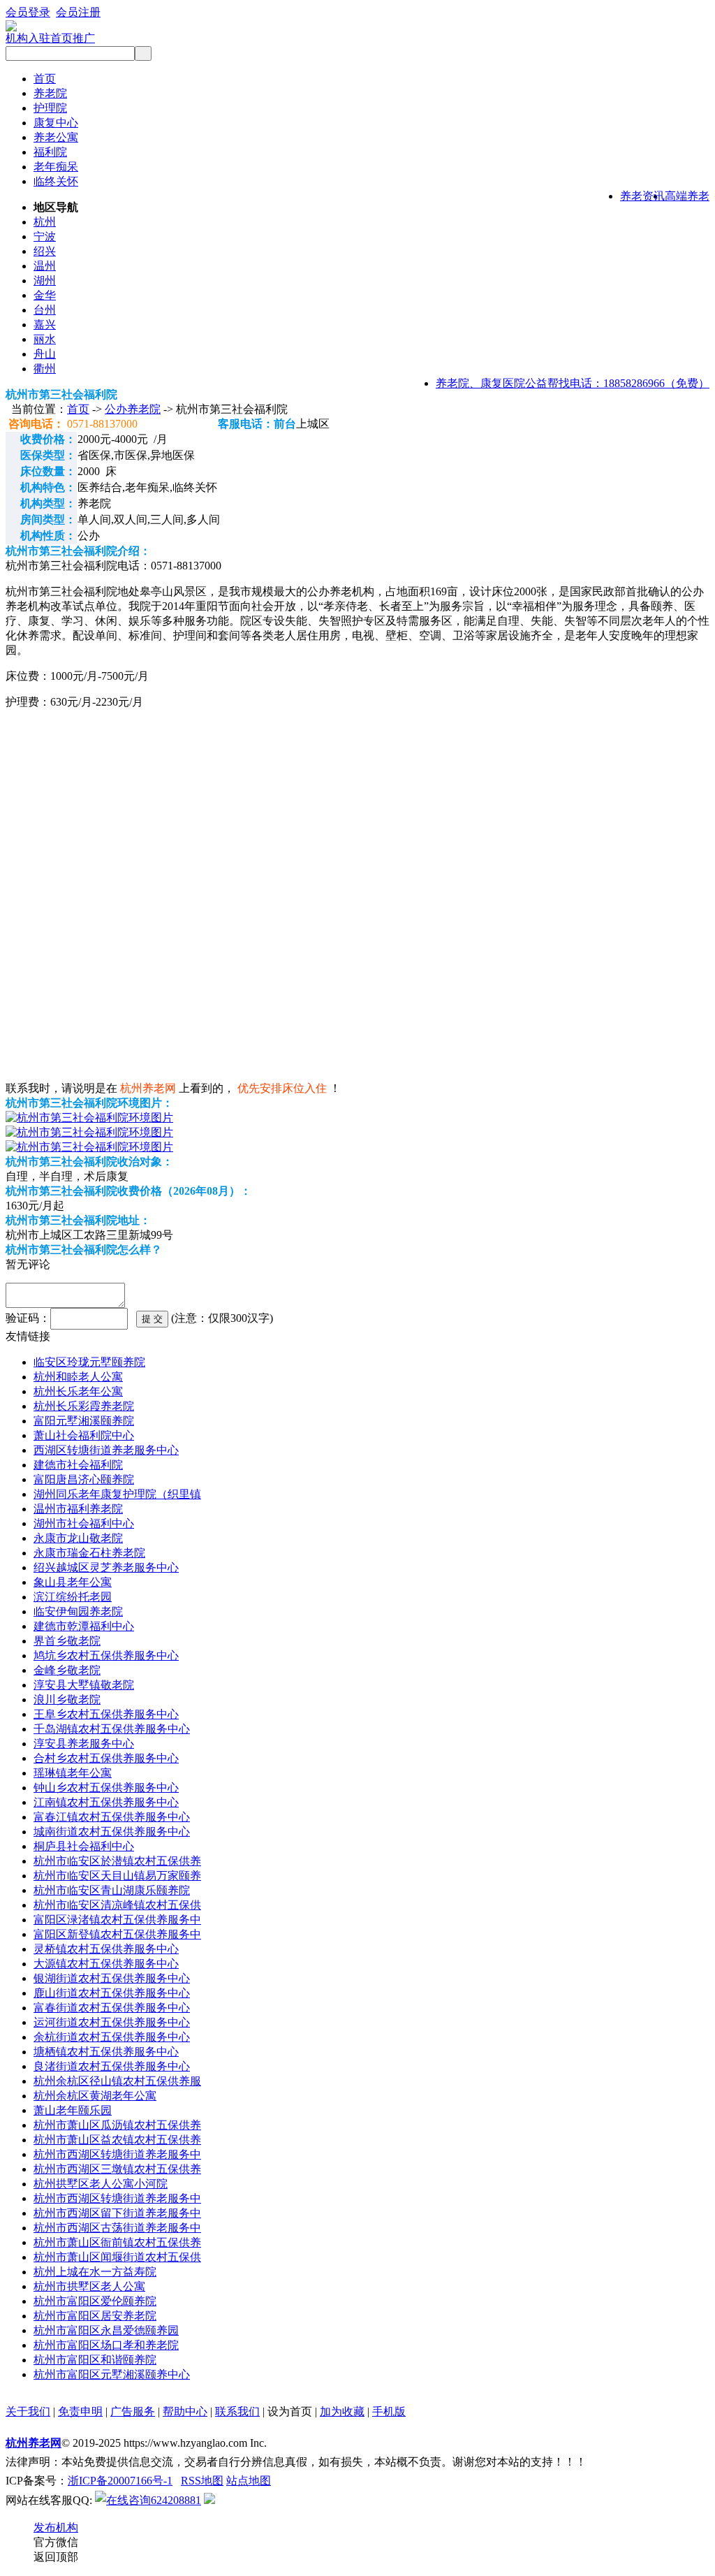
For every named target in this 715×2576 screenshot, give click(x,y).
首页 (45, 79)
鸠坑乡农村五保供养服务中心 (106, 1656)
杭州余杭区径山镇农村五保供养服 (117, 2081)
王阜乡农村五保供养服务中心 (106, 1714)
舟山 (45, 354)
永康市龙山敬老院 (78, 1538)
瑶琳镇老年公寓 (73, 1773)
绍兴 (45, 251)
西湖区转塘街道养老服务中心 (106, 1450)
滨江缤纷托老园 (73, 1597)
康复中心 (56, 123)
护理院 (50, 108)
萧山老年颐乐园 (73, 2110)
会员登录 (28, 12)
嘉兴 (45, 325)
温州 (45, 266)
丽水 (45, 339)
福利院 (50, 152)
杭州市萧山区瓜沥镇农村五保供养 (117, 2125)
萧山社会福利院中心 (84, 1435)
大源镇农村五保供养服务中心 (106, 1964)
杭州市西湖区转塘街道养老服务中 (117, 2154)
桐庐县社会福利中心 (84, 1846)
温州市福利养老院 (78, 1509)
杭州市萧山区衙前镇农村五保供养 (117, 2242)
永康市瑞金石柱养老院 (89, 1553)
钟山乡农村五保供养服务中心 (106, 1788)
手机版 (389, 2411)
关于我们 (28, 2411)
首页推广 (73, 38)
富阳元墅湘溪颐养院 (84, 1421)
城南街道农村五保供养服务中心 (112, 1832)
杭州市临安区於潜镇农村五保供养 (117, 1861)
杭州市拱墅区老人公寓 (89, 2286)
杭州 (45, 222)
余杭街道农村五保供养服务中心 (112, 2037)
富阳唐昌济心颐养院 (84, 1479)
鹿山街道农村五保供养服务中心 (112, 1993)
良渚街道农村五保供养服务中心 (112, 2066)
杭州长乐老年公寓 (78, 1391)
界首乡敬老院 (67, 1641)
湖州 (45, 281)
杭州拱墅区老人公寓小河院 (101, 2184)
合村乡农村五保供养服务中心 (106, 1758)
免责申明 (80, 2411)
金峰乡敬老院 (67, 1670)
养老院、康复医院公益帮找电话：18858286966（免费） (573, 383)
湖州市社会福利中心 (84, 1523)
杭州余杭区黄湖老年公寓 (95, 2096)
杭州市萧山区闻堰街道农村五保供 (117, 2257)
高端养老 (687, 196)
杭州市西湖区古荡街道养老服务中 (117, 2228)
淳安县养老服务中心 (84, 1744)
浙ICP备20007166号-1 (120, 2481)
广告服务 (133, 2411)
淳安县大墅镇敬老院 (84, 1685)
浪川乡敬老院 (67, 1700)
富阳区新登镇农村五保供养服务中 (117, 1934)
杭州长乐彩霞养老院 (84, 1406)
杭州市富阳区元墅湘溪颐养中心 (112, 2374)
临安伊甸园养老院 (78, 1611)
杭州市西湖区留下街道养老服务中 (117, 2213)
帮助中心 (185, 2411)
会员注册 (78, 12)
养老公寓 (56, 137)
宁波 (45, 237)
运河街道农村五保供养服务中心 (112, 2022)
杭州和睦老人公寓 (78, 1377)
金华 (45, 295)
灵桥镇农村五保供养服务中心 (106, 1949)
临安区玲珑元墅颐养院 (89, 1362)
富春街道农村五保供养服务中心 (112, 2008)
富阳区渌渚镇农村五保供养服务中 (117, 1920)
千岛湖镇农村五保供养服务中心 (112, 1729)
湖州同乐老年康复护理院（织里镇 (117, 1494)
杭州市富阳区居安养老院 (95, 2316)
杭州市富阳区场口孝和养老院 (106, 2345)
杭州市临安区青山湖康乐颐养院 (112, 1890)
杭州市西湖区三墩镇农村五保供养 (117, 2169)
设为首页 (290, 2411)
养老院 (50, 93)
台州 (45, 310)
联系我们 (237, 2411)
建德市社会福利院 (78, 1465)
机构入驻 (28, 38)
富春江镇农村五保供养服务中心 (112, 1817)
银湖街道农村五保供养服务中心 (112, 1978)
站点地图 (249, 2481)
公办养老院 (133, 409)
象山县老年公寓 (73, 1582)
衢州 (45, 369)
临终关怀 (56, 181)
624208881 (176, 2500)
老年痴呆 (56, 167)
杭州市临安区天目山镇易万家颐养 (117, 1876)
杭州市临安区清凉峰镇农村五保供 (117, 1905)
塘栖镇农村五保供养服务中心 (106, 2052)
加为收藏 (342, 2411)
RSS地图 (202, 2481)
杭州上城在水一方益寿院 (95, 2272)
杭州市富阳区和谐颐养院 (95, 2360)
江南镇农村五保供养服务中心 (106, 1802)
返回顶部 (56, 2557)
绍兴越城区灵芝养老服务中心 (106, 1567)
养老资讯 (642, 196)
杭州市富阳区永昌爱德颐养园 (106, 2330)
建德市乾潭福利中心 (84, 1626)
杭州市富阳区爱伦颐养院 (95, 2301)
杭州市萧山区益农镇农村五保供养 (117, 2140)
